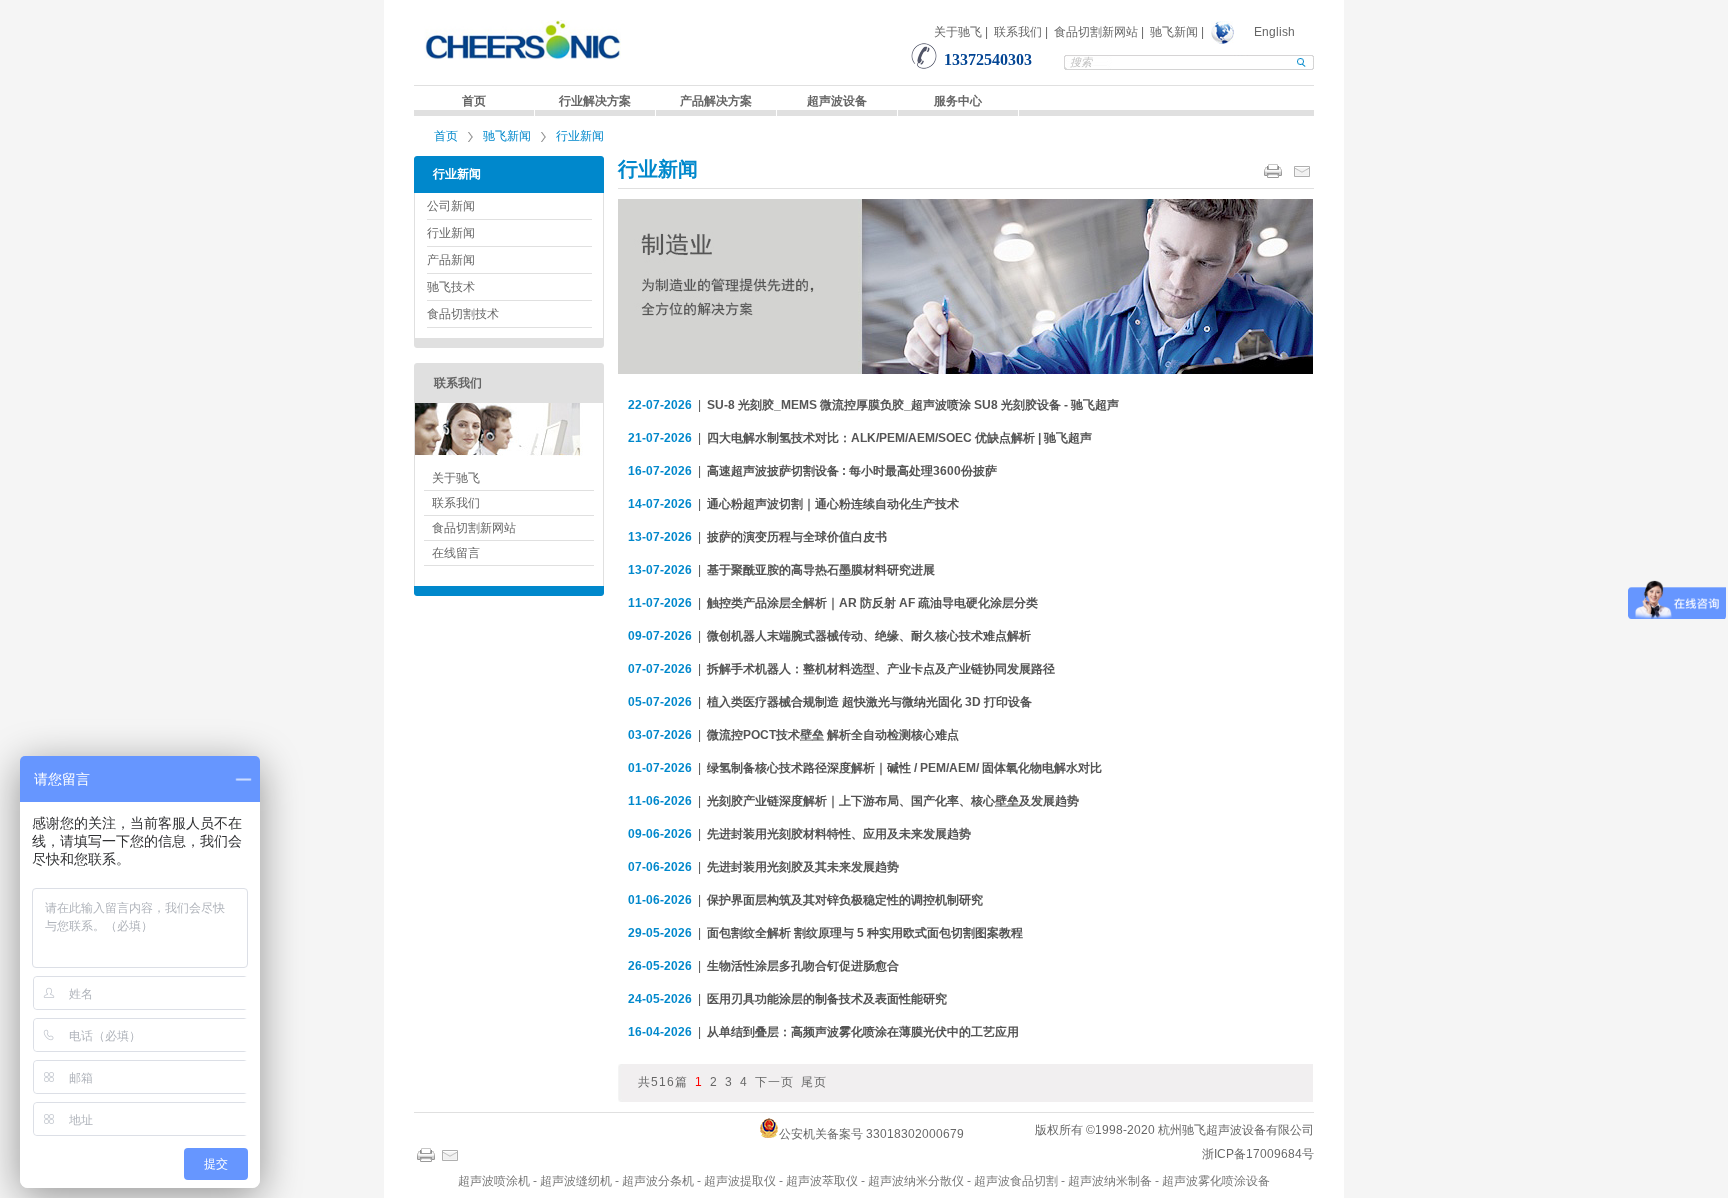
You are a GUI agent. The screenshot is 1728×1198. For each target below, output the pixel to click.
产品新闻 (451, 260)
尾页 (814, 1082)
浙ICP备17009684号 (1258, 1154)
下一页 (774, 1082)
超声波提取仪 (740, 1181)
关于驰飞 (958, 32)
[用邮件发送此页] (1302, 171)
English (1274, 32)
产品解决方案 (716, 101)
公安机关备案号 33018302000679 (871, 1134)
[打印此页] (1273, 171)
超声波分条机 (658, 1181)
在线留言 (456, 553)
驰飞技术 (451, 287)
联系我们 (1018, 32)
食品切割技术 (463, 314)
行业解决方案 (595, 101)
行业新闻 (580, 136)
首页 (474, 101)
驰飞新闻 (1174, 32)
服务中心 (958, 101)
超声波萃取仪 (822, 1181)
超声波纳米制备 (1110, 1181)
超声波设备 (837, 101)
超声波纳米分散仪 (916, 1181)
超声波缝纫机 (576, 1181)
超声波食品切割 (1016, 1181)
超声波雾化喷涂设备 (1216, 1181)
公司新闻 (451, 206)
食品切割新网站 (1096, 32)
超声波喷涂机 (494, 1181)
